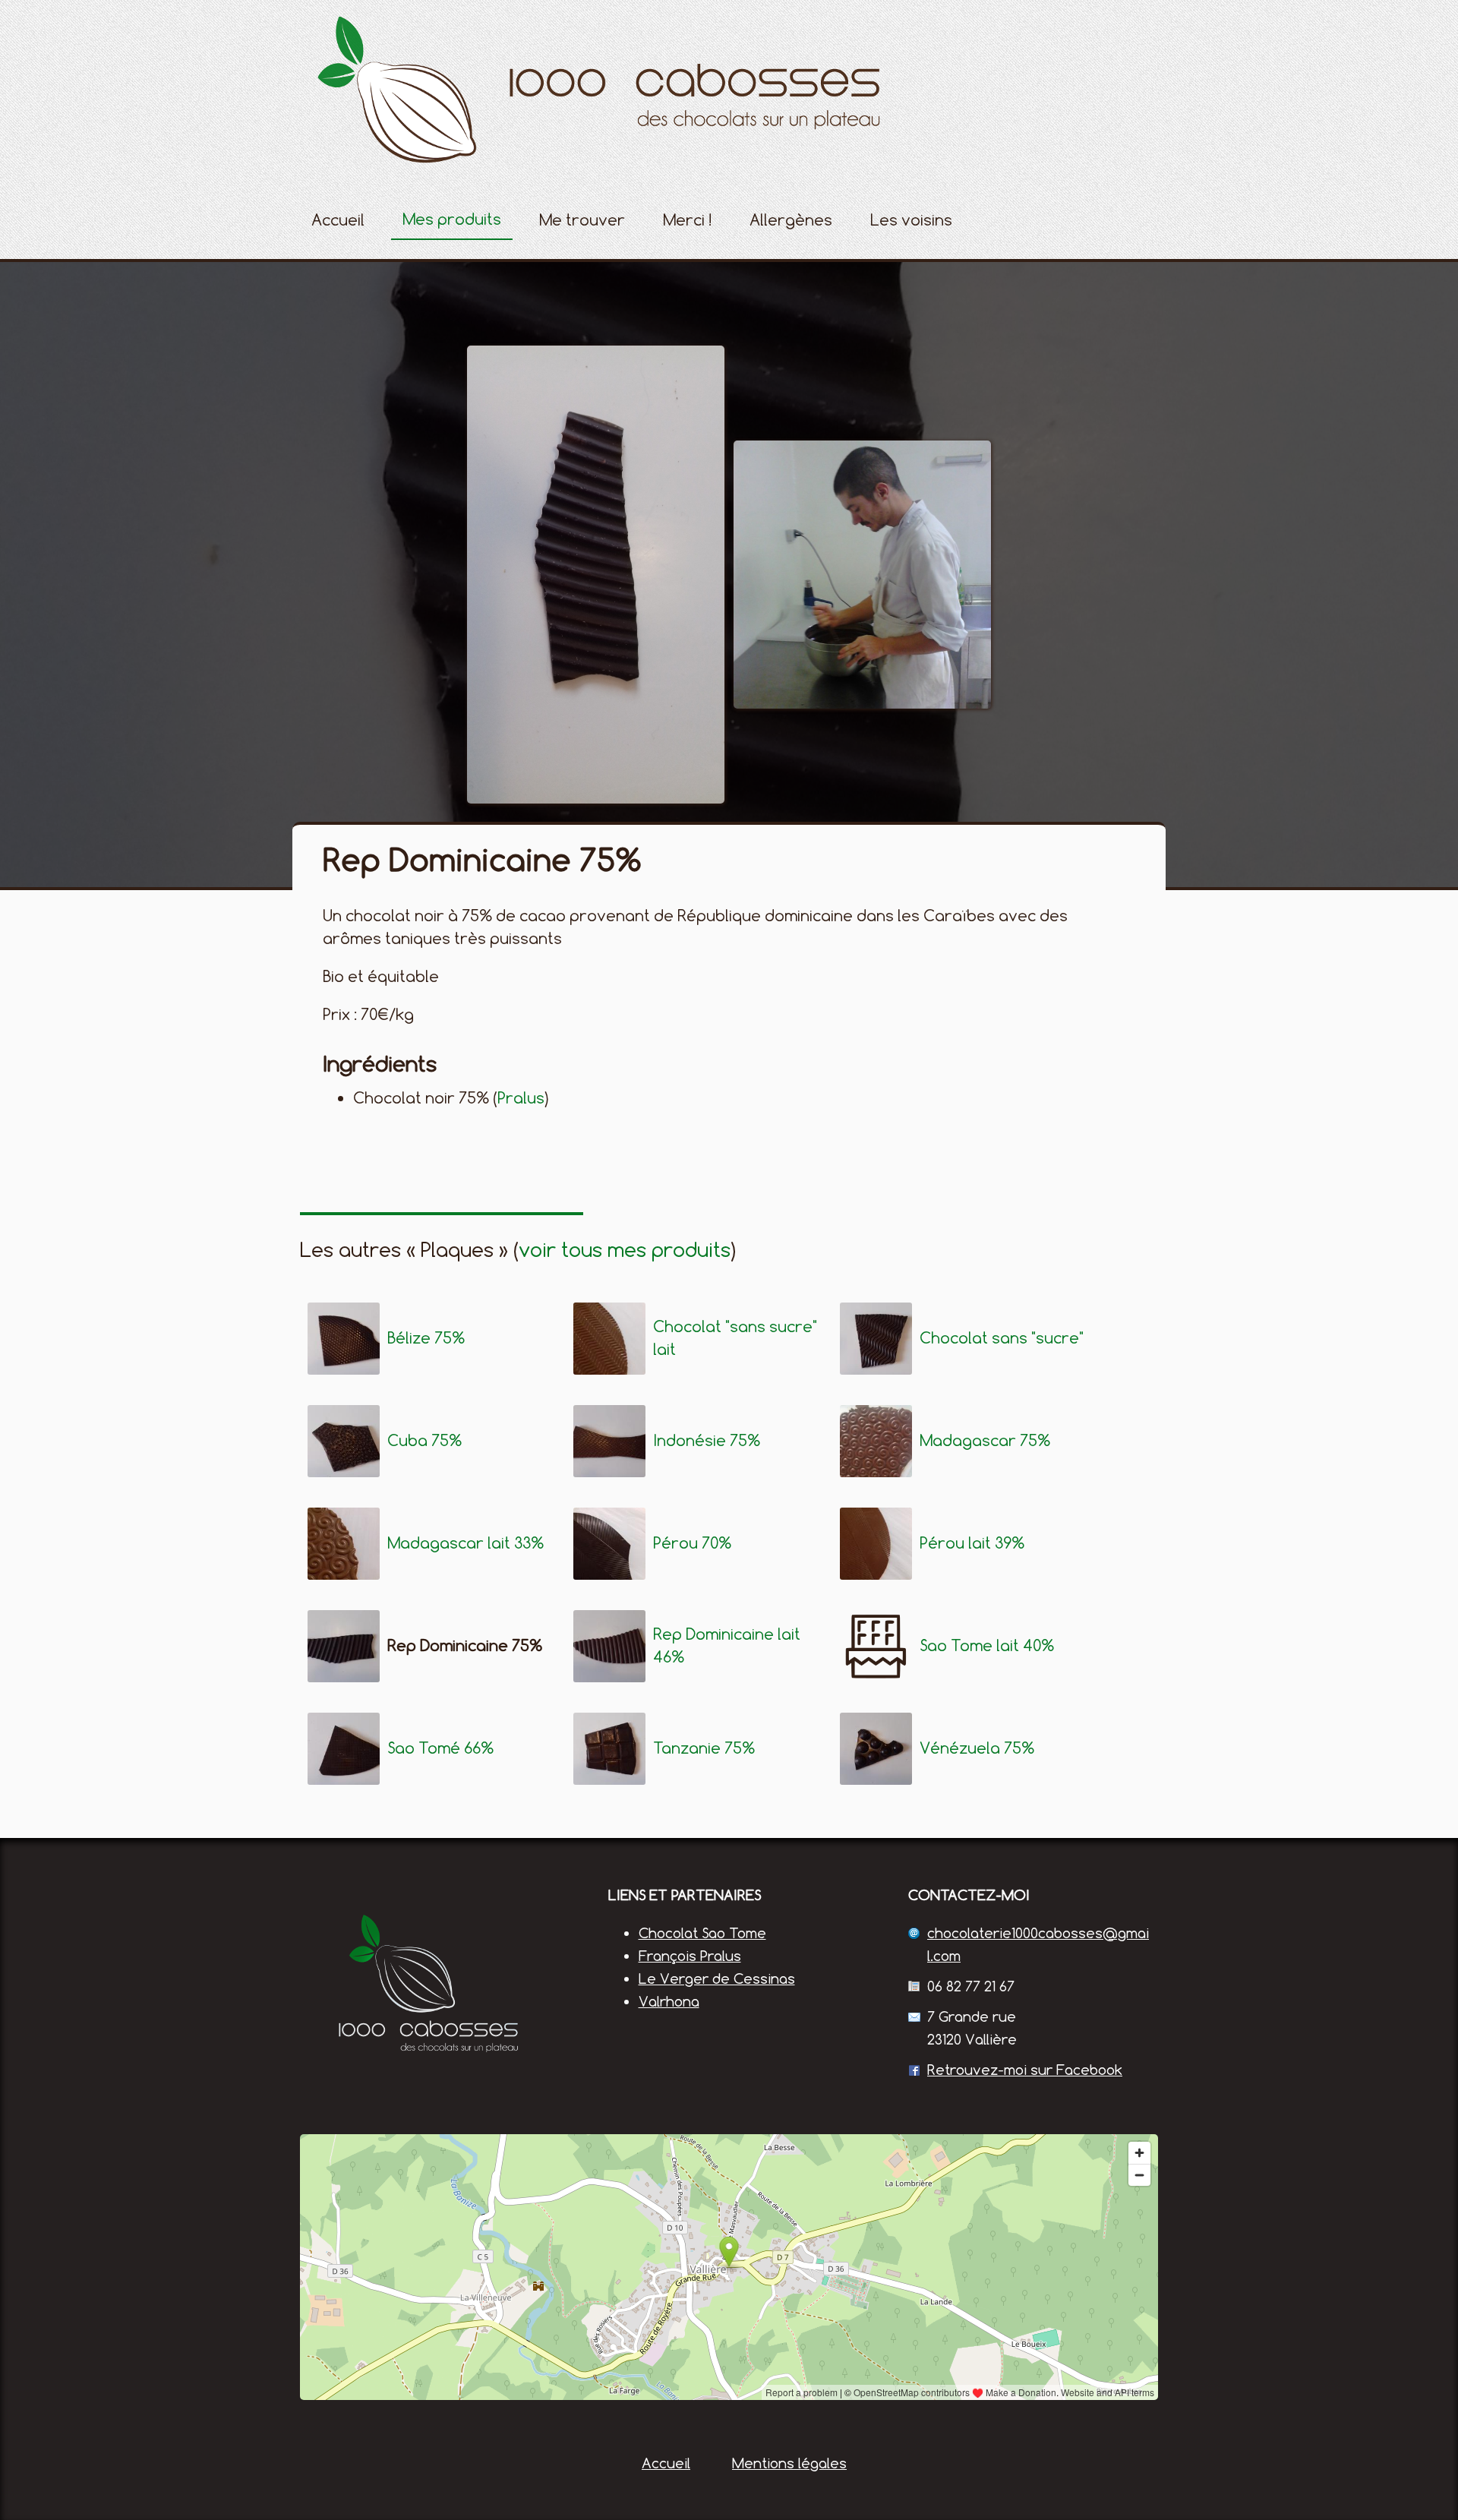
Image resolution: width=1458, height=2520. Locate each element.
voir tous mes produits (625, 1249)
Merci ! (687, 220)
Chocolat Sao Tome (702, 1933)
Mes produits (452, 219)
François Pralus (690, 1956)
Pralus (521, 1098)
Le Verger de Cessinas (717, 1978)
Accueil (338, 220)
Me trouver (582, 220)
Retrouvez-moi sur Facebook (1025, 2070)
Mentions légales (789, 2463)
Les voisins (911, 220)
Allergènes (791, 220)
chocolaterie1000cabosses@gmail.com (1038, 1944)
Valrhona (669, 2001)
